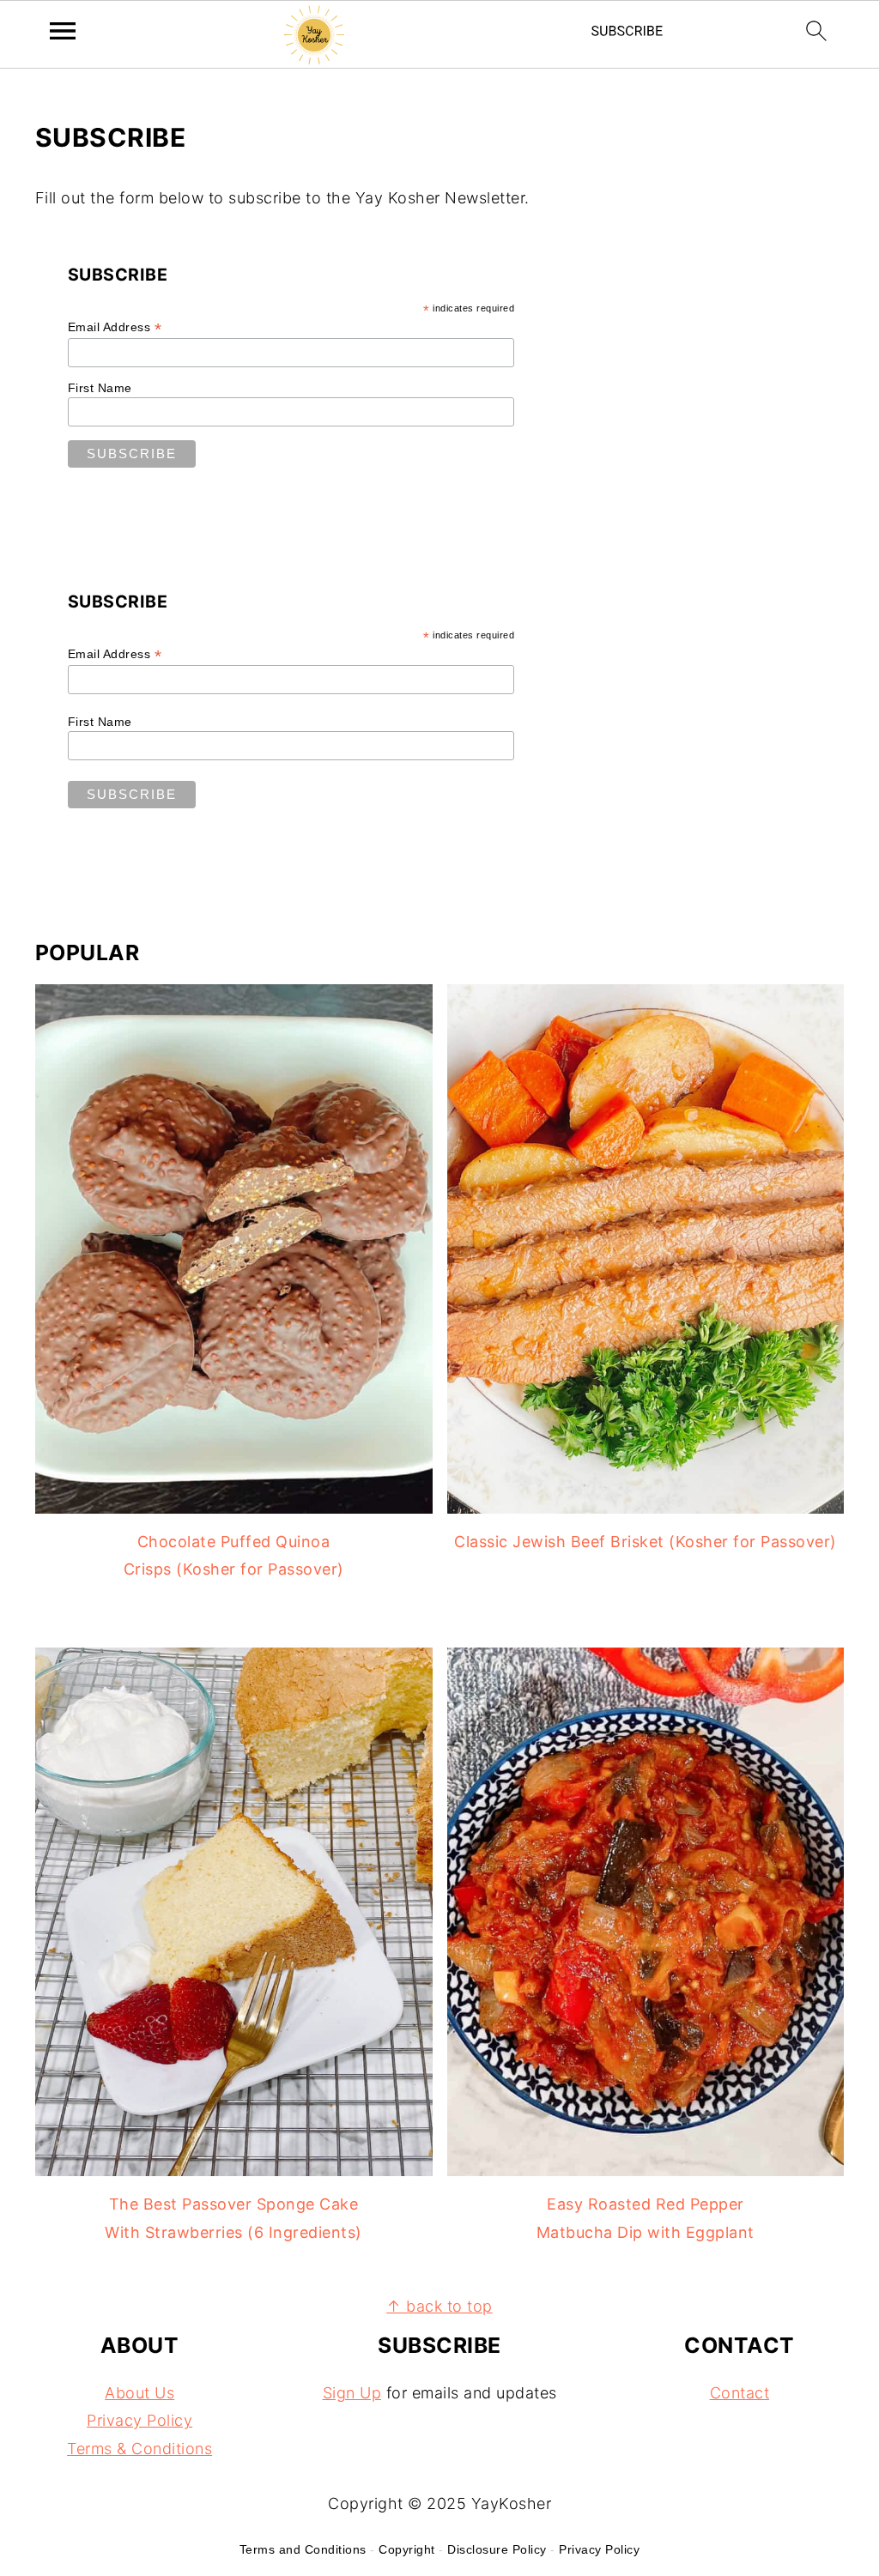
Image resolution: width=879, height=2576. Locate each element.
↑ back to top (439, 2306)
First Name (100, 388)
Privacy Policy (139, 2421)
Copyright (407, 2549)
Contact (740, 2393)
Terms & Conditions (139, 2449)
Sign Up (352, 2393)
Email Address (115, 327)
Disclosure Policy (497, 2549)
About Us (139, 2393)
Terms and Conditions (303, 2549)
